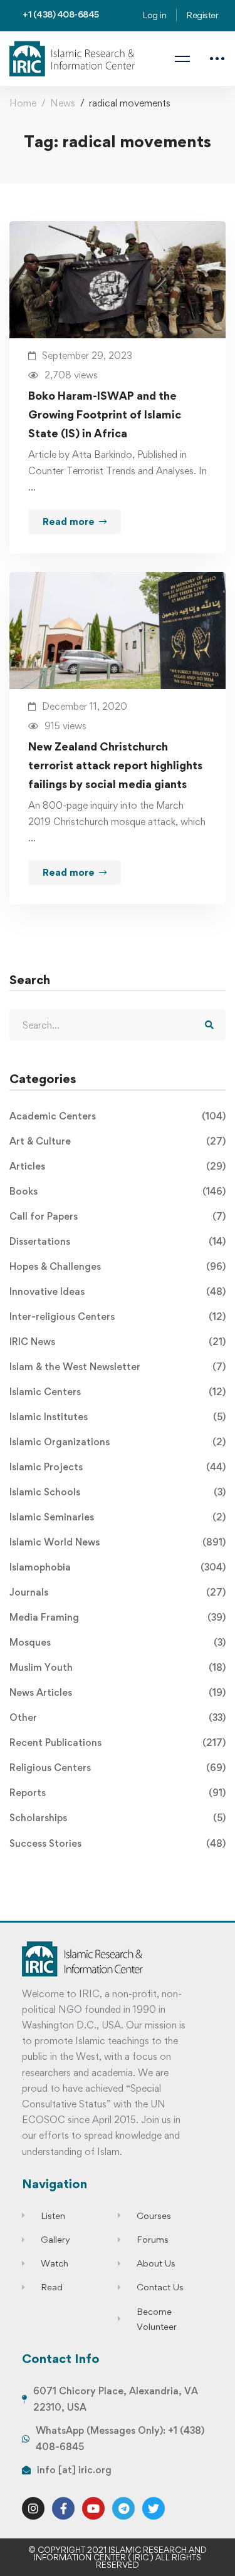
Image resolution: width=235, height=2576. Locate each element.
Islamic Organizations (118, 1442)
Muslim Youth (118, 1667)
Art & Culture (118, 1141)
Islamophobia (118, 1567)
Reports (118, 1793)
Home (23, 103)
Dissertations (118, 1241)
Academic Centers (118, 1116)
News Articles (118, 1692)
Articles (118, 1166)
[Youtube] (93, 2508)
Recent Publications (118, 1742)
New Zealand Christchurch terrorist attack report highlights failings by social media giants (115, 765)
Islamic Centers (118, 1392)
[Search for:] (118, 1025)
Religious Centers (118, 1768)
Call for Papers (118, 1216)
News (63, 103)
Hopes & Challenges (118, 1266)
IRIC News (118, 1342)
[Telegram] (123, 2508)
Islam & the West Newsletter (118, 1367)
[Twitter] (154, 2508)
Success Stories (118, 1843)
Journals (118, 1592)
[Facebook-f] (63, 2508)
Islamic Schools (118, 1492)
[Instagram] (33, 2508)
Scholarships (118, 1818)
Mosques (118, 1642)
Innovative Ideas (118, 1291)
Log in (154, 15)
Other (118, 1717)
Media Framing (118, 1617)
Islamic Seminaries (118, 1517)
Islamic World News (118, 1542)
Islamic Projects (118, 1467)
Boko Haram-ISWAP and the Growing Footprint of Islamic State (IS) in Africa (105, 414)
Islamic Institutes (118, 1417)
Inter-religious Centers (118, 1317)
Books (118, 1191)
